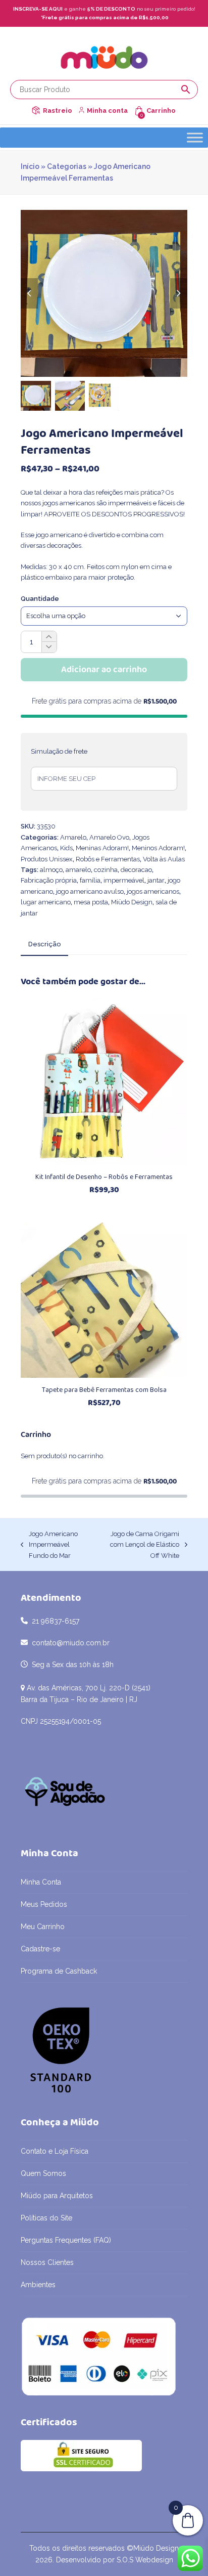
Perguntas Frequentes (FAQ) (66, 2240)
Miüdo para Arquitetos (57, 2196)
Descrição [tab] (44, 944)
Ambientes (38, 2285)
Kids (66, 848)
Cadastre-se (40, 1949)
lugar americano (46, 902)
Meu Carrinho (43, 1927)
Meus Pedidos (44, 1904)
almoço (51, 870)
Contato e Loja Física (55, 2151)
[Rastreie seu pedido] (36, 111)
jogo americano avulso (90, 891)
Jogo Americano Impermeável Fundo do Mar (49, 1545)
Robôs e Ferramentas (108, 859)
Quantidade (40, 599)
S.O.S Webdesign (145, 2560)
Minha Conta (41, 1882)
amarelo (78, 870)
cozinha (106, 870)
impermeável (124, 880)
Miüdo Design (132, 902)
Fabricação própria (49, 880)
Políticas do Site (46, 2218)
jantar (156, 880)
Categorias (67, 166)
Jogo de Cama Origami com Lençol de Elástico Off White (140, 1545)
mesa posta (91, 902)
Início (30, 166)
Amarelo (73, 837)
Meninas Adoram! (102, 848)
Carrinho (161, 111)
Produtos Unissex (47, 859)
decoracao (136, 870)
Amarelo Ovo (109, 837)
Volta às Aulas (164, 859)
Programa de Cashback (59, 1971)
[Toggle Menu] (195, 137)
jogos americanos (153, 891)
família (90, 880)
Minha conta (107, 111)
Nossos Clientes (47, 2262)
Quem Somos (43, 2173)
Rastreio (58, 111)
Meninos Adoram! (158, 848)
